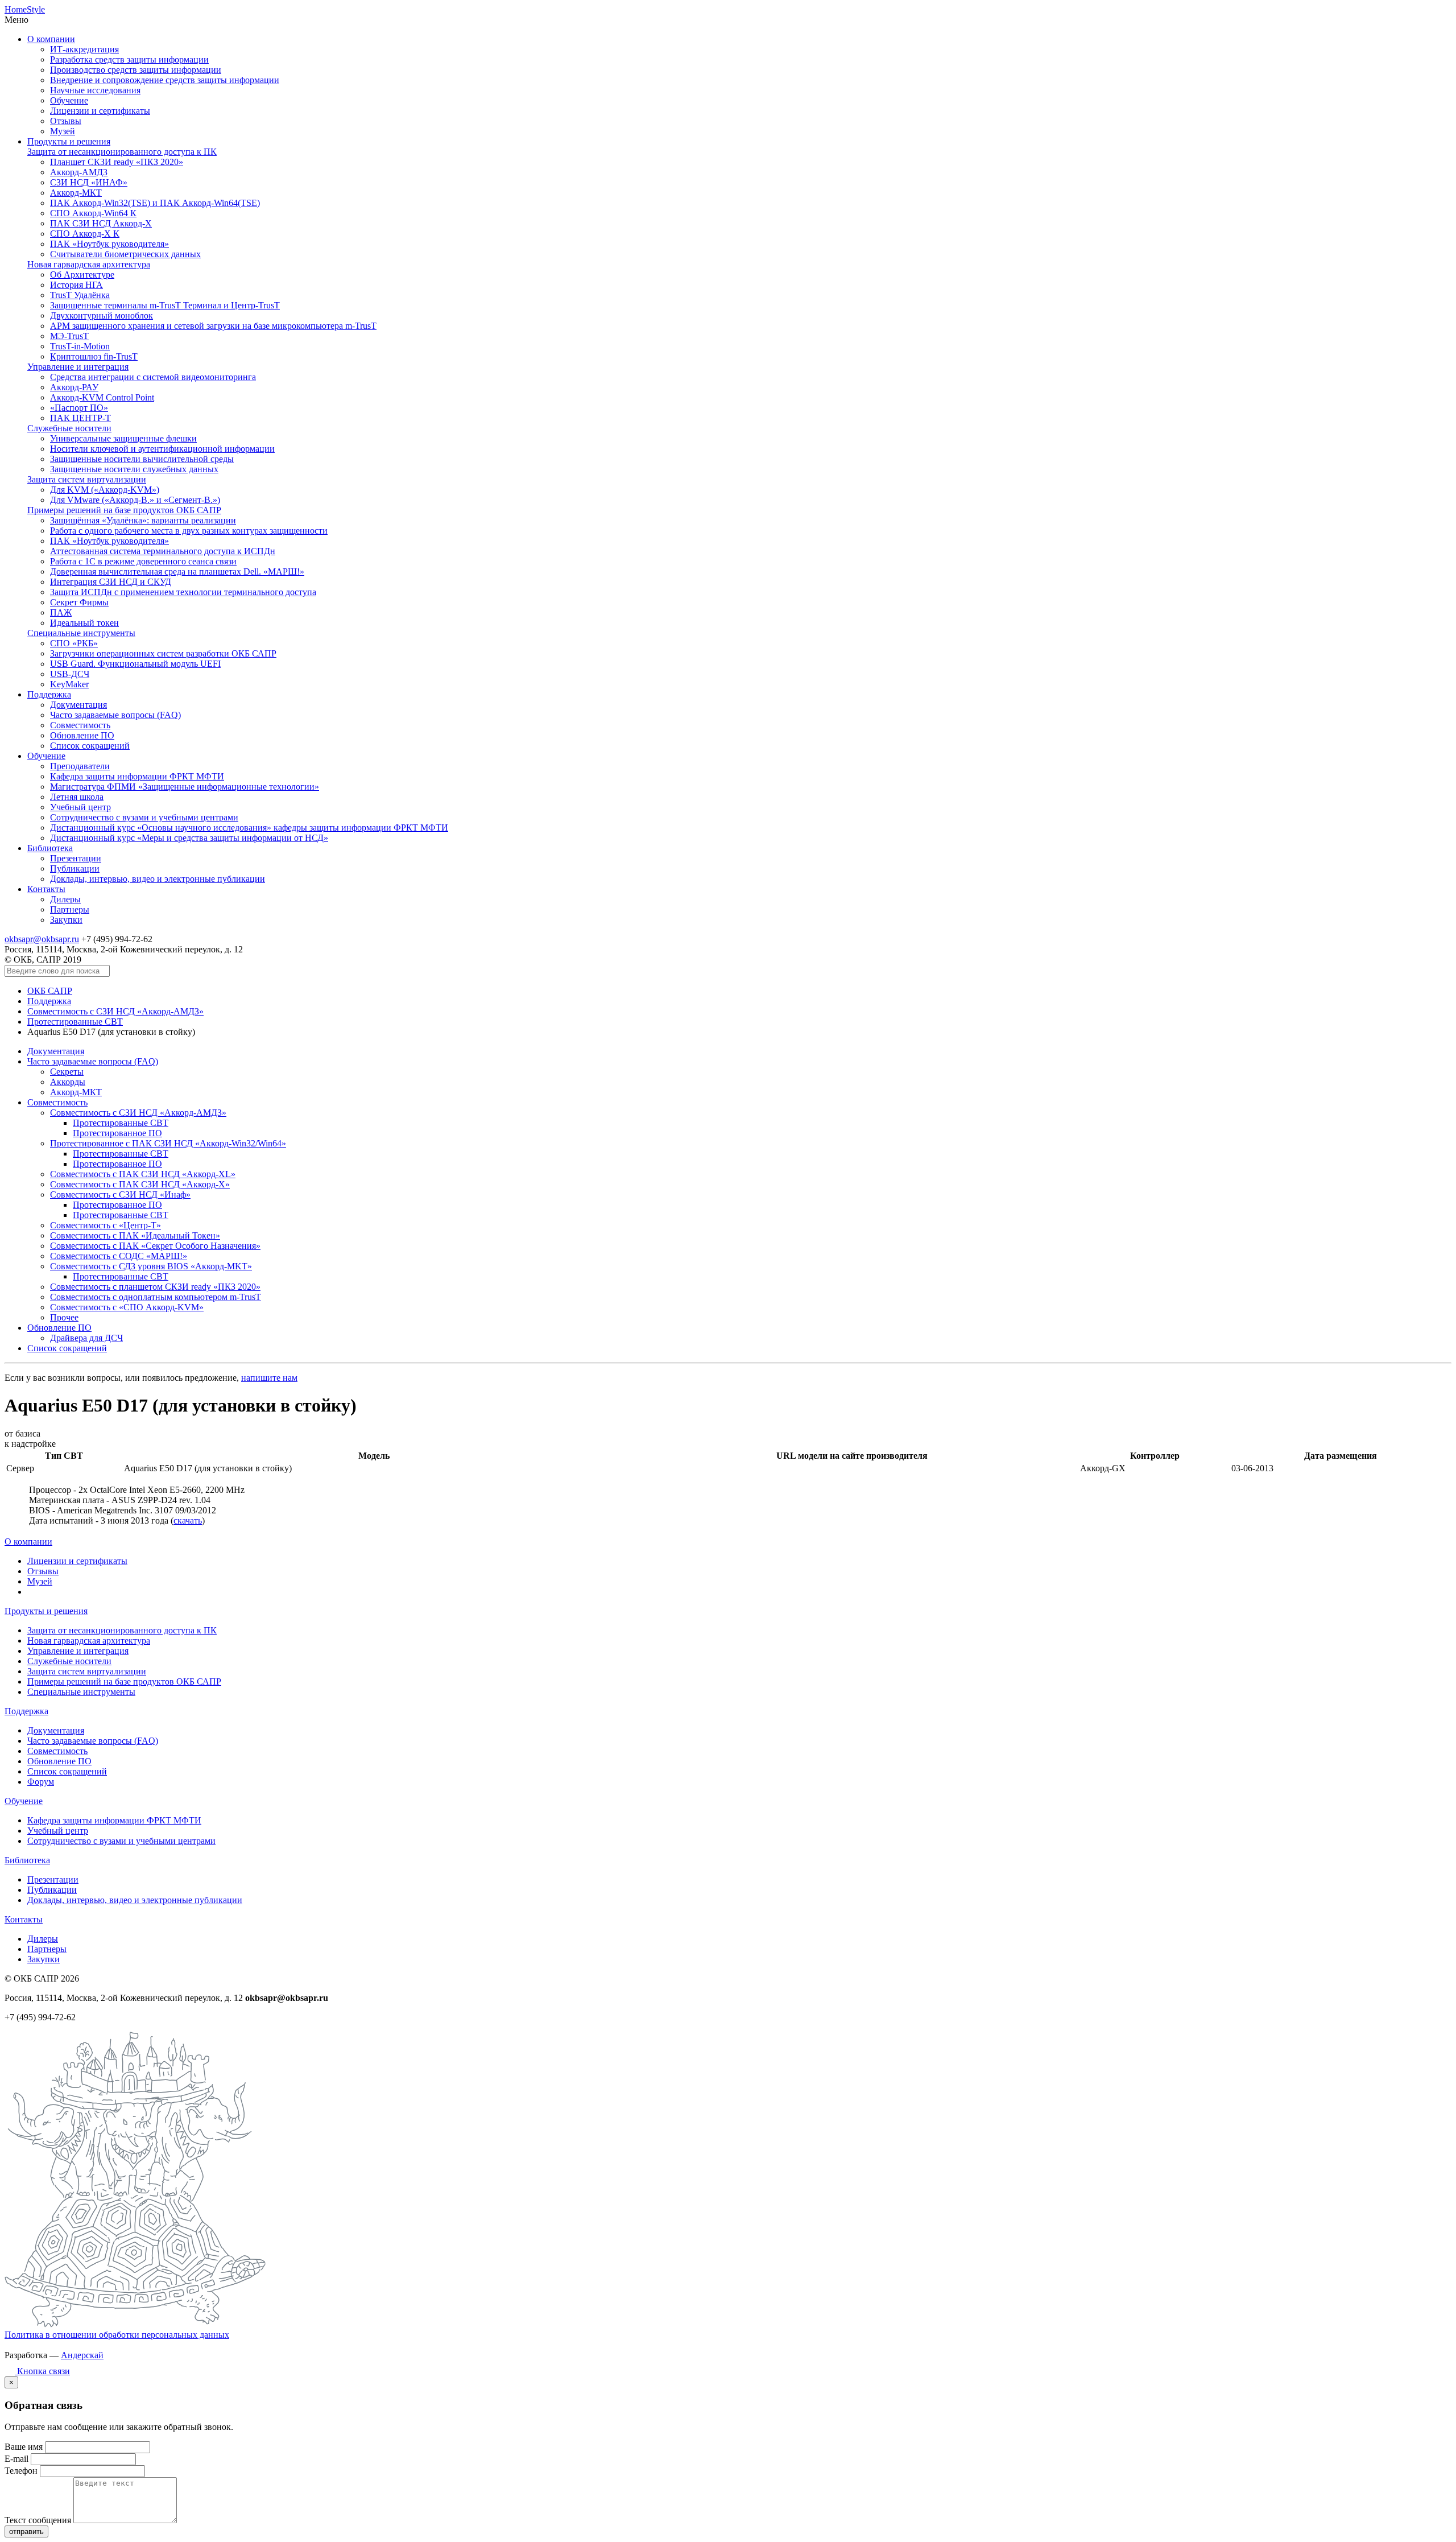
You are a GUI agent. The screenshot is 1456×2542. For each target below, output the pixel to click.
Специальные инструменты (81, 633)
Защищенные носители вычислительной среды (142, 459)
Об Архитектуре (82, 275)
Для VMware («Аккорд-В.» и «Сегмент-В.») (135, 500)
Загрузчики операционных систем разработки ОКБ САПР (163, 653)
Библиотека (50, 848)
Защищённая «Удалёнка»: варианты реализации (143, 520)
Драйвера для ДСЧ (86, 1338)
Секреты (67, 1072)
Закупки (66, 920)
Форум (41, 1782)
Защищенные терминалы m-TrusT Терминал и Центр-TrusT (165, 305)
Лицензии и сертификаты (100, 111)
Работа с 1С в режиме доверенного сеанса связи (143, 561)
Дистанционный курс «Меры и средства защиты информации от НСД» (189, 838)
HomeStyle (25, 9)
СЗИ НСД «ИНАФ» (89, 182)
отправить (26, 2531)
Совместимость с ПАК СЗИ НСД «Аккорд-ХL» (143, 1174)
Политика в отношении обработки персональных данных (117, 2335)
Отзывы (66, 121)
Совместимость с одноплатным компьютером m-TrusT (156, 1297)
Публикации (75, 868)
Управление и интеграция (78, 367)
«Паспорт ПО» (79, 408)
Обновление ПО (82, 735)
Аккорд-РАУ (74, 387)
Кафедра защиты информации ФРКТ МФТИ (137, 776)
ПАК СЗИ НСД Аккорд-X (101, 223)
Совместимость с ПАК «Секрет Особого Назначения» (155, 1246)
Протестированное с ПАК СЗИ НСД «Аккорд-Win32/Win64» (168, 1143)
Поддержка (49, 694)
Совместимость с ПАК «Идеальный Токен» (135, 1235)
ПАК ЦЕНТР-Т (80, 418)
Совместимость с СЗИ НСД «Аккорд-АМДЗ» (115, 1011)
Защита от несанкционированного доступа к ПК (122, 152)
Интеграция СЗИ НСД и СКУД (111, 582)
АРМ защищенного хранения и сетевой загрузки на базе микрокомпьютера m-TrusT (213, 326)
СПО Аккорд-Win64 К (93, 213)
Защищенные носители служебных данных (134, 469)
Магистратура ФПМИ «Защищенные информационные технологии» (185, 787)
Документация (78, 705)
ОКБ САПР (50, 991)
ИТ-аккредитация (84, 49)
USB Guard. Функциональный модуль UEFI (135, 664)
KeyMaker (69, 684)
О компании (51, 39)
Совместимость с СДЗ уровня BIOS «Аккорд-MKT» (151, 1266)
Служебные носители (69, 428)
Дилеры (65, 899)
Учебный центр (80, 807)
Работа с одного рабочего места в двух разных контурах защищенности (189, 531)
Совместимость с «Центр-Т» (106, 1225)
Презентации (76, 858)
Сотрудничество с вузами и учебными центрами (144, 817)
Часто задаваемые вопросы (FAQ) (115, 715)
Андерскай (82, 2355)
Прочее (64, 1317)
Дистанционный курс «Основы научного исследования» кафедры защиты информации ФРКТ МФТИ (249, 828)
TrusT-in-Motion (80, 346)
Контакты (46, 889)
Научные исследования (95, 90)
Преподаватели (80, 766)
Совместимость (80, 725)
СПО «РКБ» (74, 643)
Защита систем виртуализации (87, 479)
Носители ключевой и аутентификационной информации (162, 449)
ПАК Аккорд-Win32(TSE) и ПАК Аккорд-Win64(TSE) (155, 203)
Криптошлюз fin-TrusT (94, 356)
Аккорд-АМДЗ (79, 172)
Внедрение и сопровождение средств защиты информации (165, 80)
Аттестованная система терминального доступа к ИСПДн (163, 551)
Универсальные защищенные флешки (123, 438)
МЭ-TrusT (69, 336)
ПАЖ (61, 612)
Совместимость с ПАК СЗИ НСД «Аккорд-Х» (140, 1184)
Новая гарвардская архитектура (89, 264)
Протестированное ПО (117, 1133)
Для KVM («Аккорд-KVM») (105, 490)
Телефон (21, 2471)
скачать (188, 1520)
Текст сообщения (38, 2520)
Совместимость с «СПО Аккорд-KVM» (127, 1307)
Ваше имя (24, 2447)
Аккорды (68, 1082)
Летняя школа (77, 797)
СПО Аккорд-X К (85, 234)
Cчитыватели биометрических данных (125, 254)
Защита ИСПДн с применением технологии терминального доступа (183, 592)
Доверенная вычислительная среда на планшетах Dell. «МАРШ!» (177, 571)
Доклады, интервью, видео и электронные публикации (158, 879)
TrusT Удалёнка (80, 295)
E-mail (16, 2459)
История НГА (76, 285)
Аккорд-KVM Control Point (102, 397)
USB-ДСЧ (70, 674)
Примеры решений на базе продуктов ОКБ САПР (124, 510)
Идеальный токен (84, 623)
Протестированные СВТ (75, 1022)
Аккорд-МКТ (76, 193)
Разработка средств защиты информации (129, 59)
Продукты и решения (69, 141)
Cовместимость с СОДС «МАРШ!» (119, 1256)
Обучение (69, 100)
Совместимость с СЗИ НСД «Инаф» (120, 1194)
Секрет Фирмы (79, 602)
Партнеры (70, 909)
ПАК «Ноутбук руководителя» (109, 244)
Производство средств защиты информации (136, 70)
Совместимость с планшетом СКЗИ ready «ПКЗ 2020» (155, 1287)
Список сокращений (90, 746)
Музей (63, 131)
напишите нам (269, 1378)
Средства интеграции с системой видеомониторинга (153, 377)
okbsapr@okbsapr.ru (42, 939)
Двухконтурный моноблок (102, 315)
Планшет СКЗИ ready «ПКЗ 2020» (117, 162)
